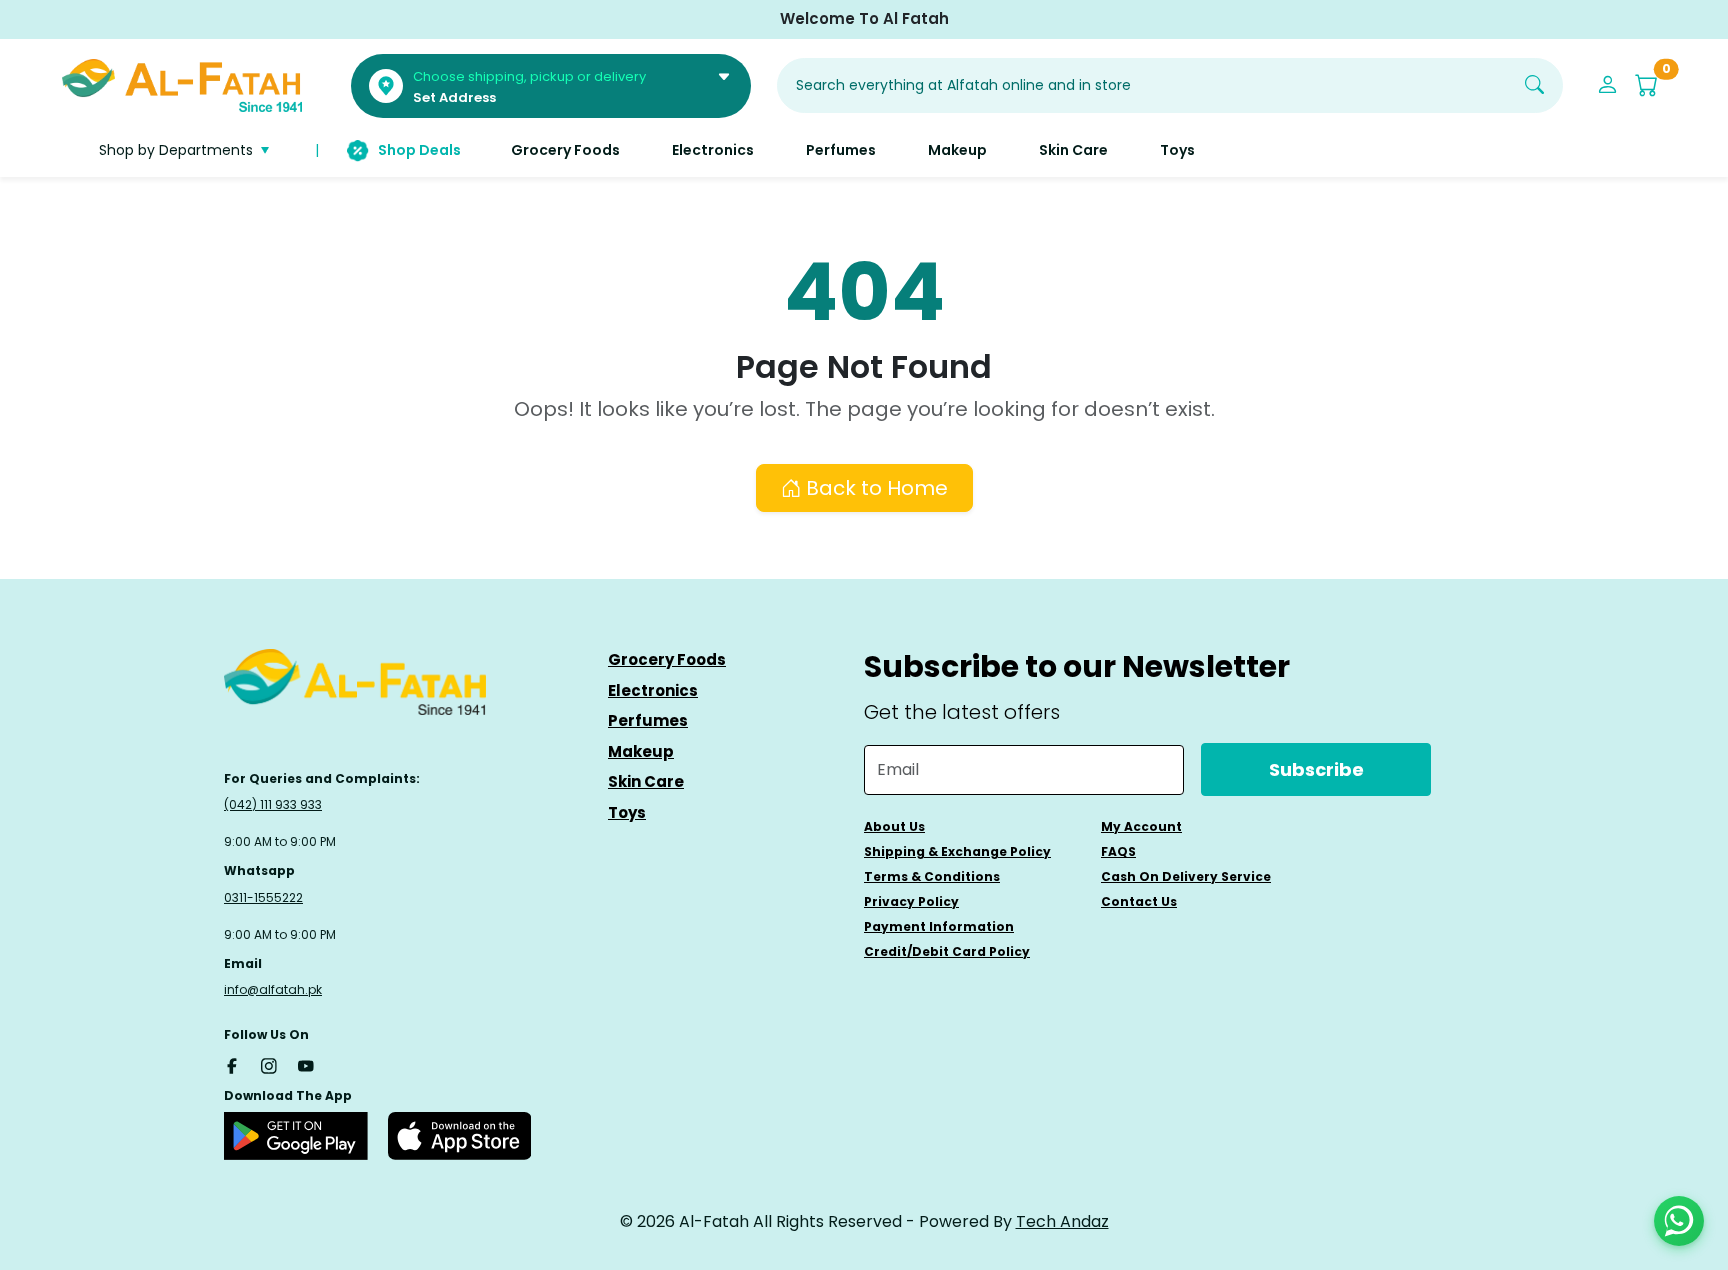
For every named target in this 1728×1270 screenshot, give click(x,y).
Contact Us (1139, 901)
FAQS (1118, 851)
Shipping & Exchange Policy (957, 851)
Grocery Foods (667, 659)
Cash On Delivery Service (1186, 876)
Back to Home (874, 488)
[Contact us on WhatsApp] (1679, 1221)
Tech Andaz (1062, 1221)
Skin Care (646, 781)
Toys (627, 812)
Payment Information (939, 926)
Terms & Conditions (932, 876)
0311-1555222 (263, 897)
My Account (1141, 826)
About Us (894, 826)
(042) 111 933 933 (273, 804)
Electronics (653, 690)
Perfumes (648, 720)
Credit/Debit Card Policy (947, 951)
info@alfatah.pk (273, 989)
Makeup (641, 751)
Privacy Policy (911, 901)
